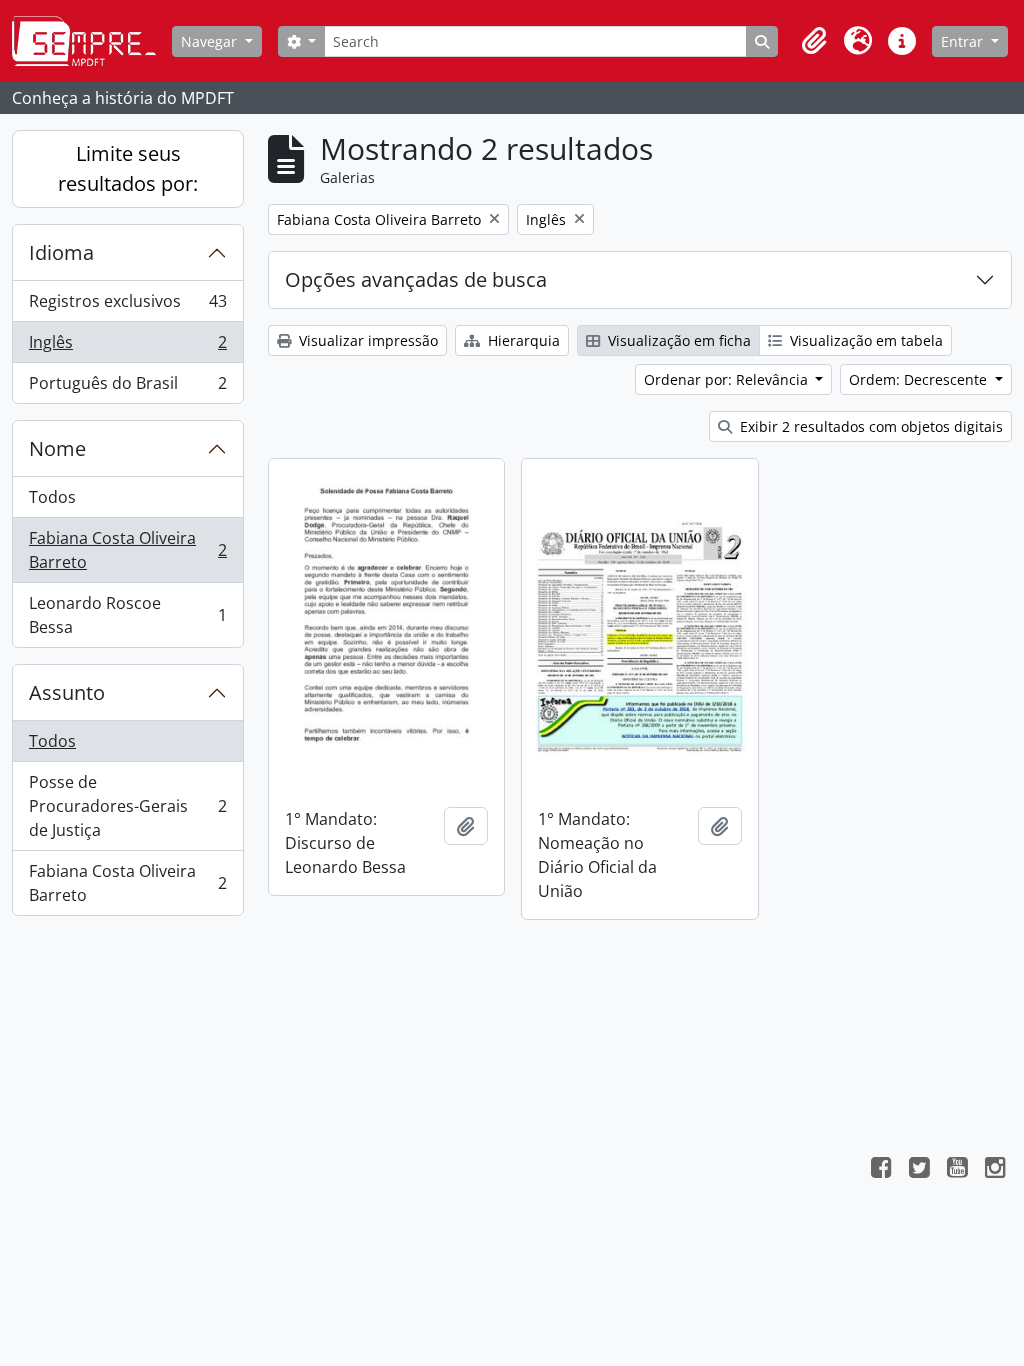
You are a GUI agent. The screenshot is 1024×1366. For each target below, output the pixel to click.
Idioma (61, 252)
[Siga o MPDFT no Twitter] (919, 1170)
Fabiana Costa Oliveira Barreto (127, 550)
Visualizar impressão (366, 340)
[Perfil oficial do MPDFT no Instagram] (995, 1170)
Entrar (964, 41)
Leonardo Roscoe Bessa (127, 615)
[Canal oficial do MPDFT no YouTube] (957, 1170)
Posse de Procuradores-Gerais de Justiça (127, 806)
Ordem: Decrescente (920, 379)
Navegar (211, 41)
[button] (814, 41)
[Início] (92, 41)
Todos (52, 497)
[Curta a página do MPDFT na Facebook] (881, 1170)
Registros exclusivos (127, 306)
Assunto (67, 692)
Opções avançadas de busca (416, 279)
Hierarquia (522, 340)
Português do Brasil (127, 387)
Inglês (127, 347)
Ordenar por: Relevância (728, 379)
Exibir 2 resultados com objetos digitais (869, 426)
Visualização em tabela (864, 340)
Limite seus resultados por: (128, 168)
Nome (57, 448)
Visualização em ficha (677, 340)
